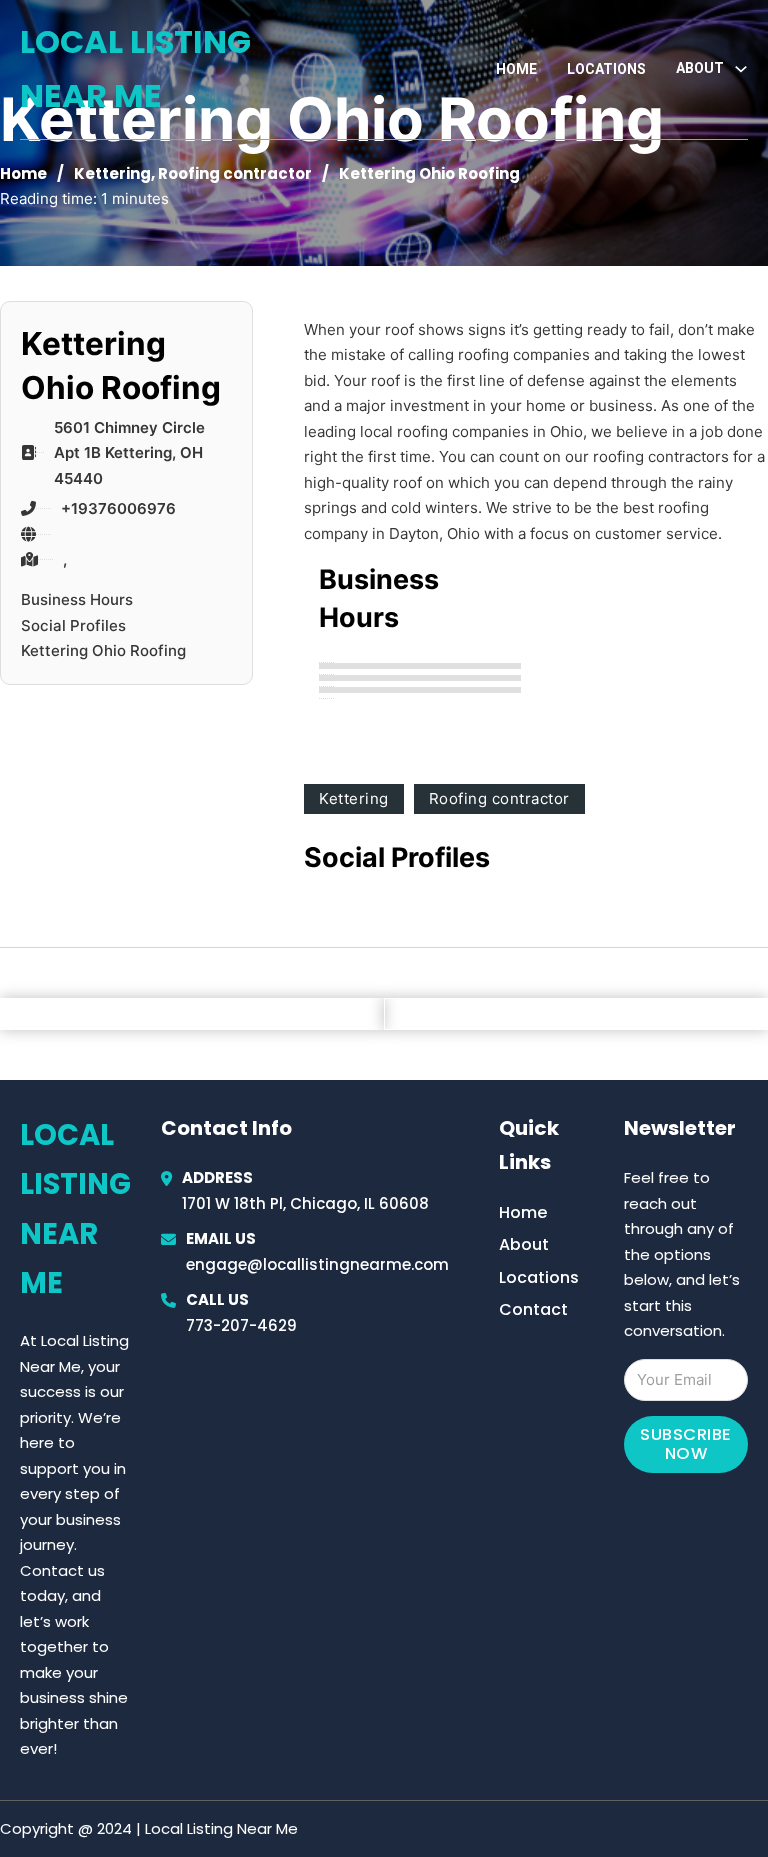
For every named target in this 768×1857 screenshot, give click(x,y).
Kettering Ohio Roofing (103, 650)
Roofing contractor (235, 173)
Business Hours (77, 599)
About (524, 1244)
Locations (606, 69)
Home (516, 69)
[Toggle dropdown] (741, 69)
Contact (533, 1309)
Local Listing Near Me (135, 68)
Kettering (112, 173)
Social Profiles (73, 625)
